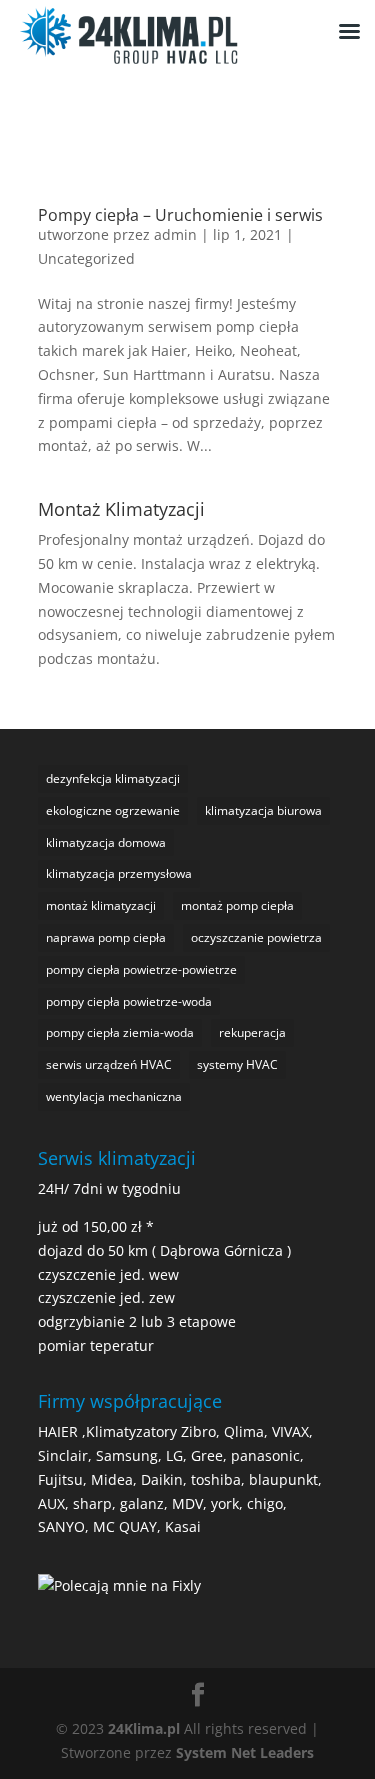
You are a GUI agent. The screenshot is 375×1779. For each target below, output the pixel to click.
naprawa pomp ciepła (106, 937)
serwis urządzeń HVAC (109, 1064)
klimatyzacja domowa (106, 842)
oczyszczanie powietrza (256, 937)
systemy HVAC (237, 1064)
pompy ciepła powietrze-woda (129, 1001)
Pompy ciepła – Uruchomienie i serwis (180, 215)
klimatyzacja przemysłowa (119, 873)
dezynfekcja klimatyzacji (113, 778)
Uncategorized (86, 258)
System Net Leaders (245, 1752)
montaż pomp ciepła (237, 905)
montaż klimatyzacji (101, 905)
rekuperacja (252, 1032)
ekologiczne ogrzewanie (113, 810)
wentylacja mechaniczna (114, 1096)
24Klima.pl (144, 1728)
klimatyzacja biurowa (263, 810)
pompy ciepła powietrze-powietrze (141, 969)
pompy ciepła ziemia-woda (120, 1032)
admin (175, 234)
